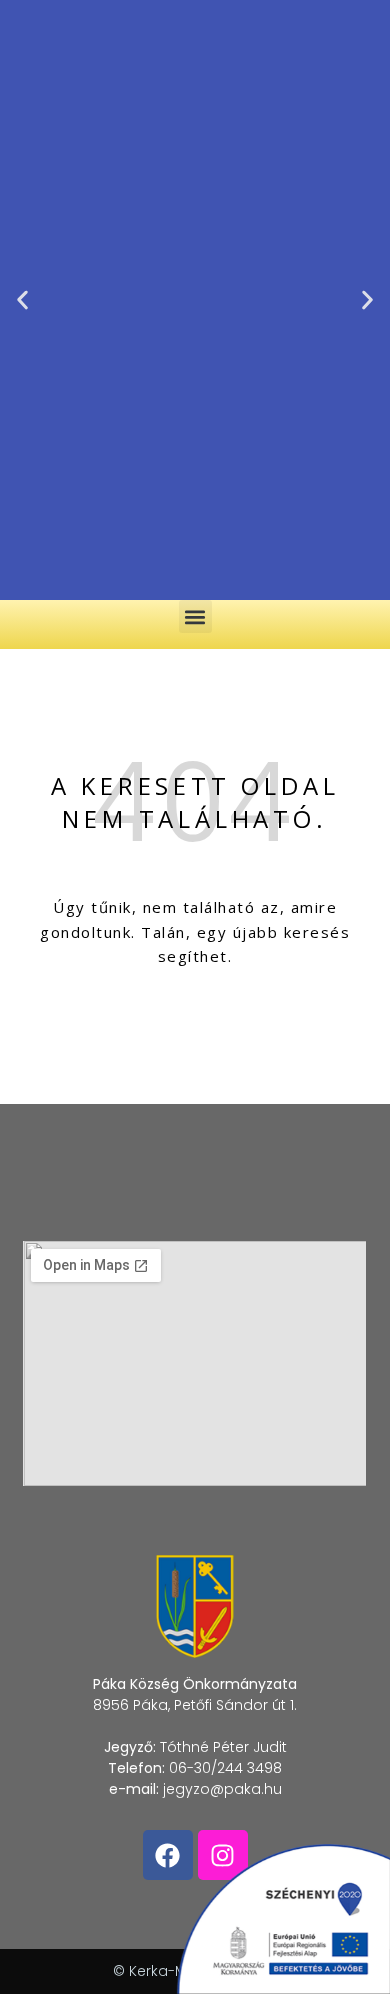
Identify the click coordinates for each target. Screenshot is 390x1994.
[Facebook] (168, 1855)
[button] (22, 300)
